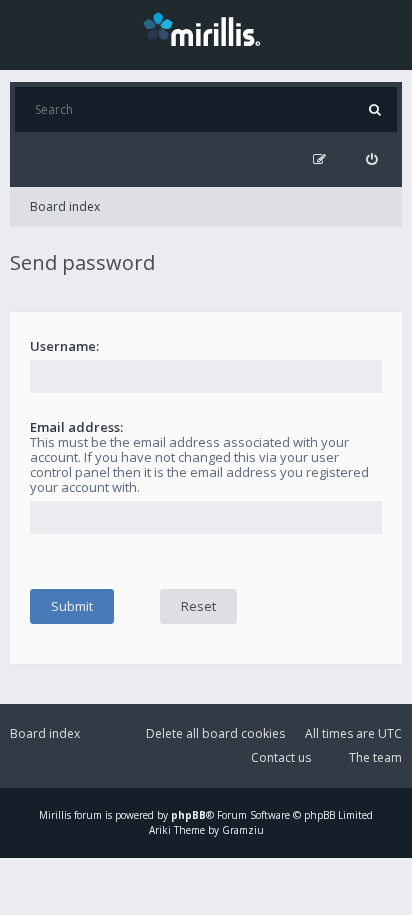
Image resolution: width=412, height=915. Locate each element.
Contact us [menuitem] (281, 757)
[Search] (374, 109)
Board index (65, 206)
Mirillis (55, 815)
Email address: (76, 427)
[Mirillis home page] (206, 28)
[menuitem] (371, 159)
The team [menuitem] (375, 757)
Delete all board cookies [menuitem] (215, 733)
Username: (64, 346)
